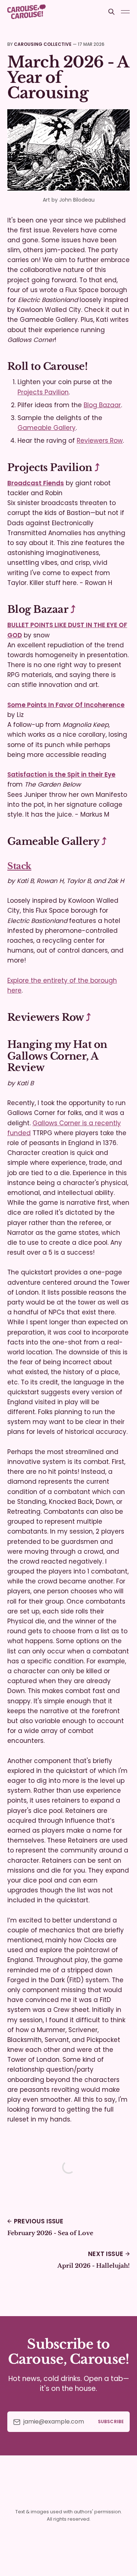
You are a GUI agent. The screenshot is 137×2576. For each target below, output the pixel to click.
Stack (19, 866)
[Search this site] (111, 12)
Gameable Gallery (47, 428)
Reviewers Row (100, 441)
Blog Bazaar (102, 405)
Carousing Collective (43, 44)
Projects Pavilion (43, 392)
